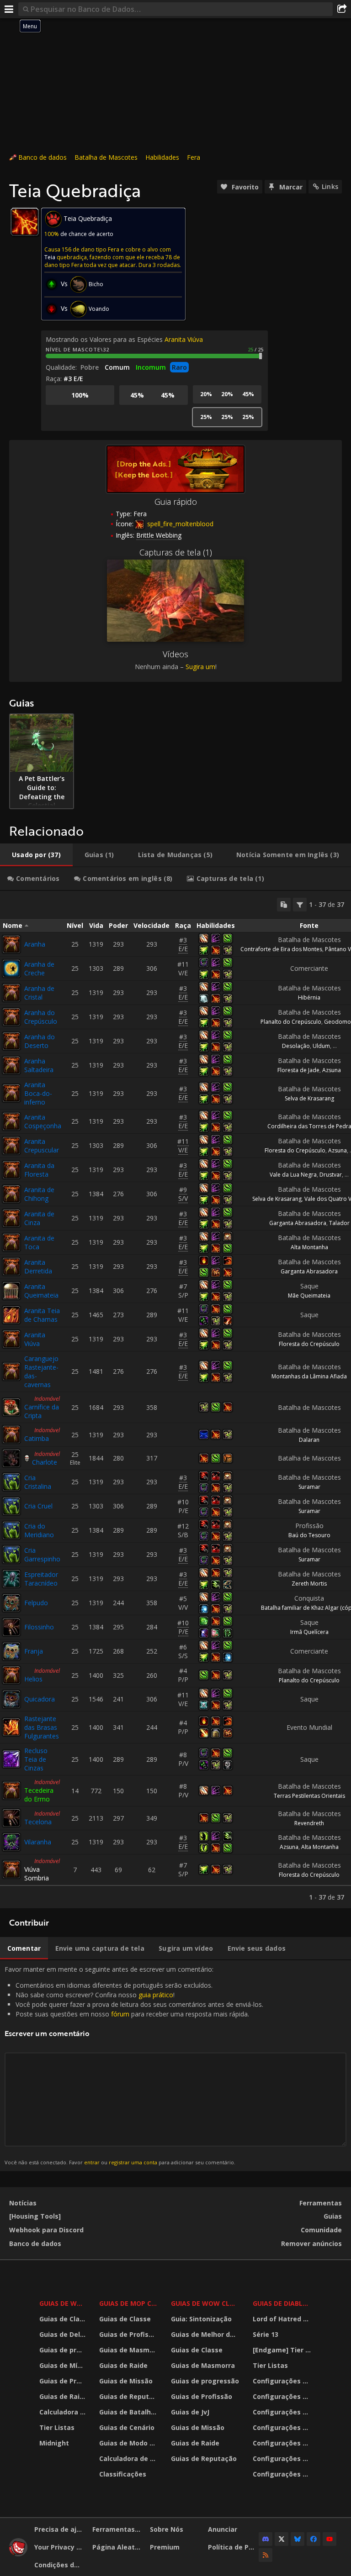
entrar (92, 2162)
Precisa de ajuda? (60, 2529)
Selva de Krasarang (309, 1098)
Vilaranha (38, 1842)
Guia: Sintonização (201, 2319)
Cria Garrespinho (42, 1555)
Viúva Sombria (37, 1874)
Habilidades (162, 157)
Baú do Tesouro (309, 1535)
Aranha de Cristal (39, 993)
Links (330, 186)
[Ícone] (25, 222)
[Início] (18, 2554)
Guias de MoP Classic (129, 2303)
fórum (120, 2014)
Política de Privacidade (234, 2547)
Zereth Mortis (309, 1584)
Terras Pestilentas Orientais (309, 1796)
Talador (339, 1223)
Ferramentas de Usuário (118, 2529)
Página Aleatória (118, 2547)
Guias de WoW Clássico (206, 2303)
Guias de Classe (64, 2319)
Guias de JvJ (190, 2412)
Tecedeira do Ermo (39, 1795)
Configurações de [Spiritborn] (283, 2474)
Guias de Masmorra (129, 2350)
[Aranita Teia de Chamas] (11, 1315)
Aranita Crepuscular (42, 1146)
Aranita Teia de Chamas (42, 1315)
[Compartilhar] (342, 9)
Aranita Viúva (184, 339)
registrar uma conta (133, 2162)
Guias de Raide (64, 2396)
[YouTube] (330, 2539)
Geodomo (338, 1022)
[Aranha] (11, 944)
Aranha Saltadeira (39, 1065)
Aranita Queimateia (41, 1291)
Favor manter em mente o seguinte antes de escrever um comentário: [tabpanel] (134, 2065)
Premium (165, 2547)
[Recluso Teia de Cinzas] (11, 1759)
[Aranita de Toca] (11, 1242)
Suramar (309, 1487)
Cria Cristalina (38, 1482)
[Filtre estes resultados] (300, 905)
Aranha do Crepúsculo (41, 1017)
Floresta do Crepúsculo (295, 1150)
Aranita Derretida (38, 1267)
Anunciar (223, 2529)
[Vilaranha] (11, 1842)
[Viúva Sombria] (11, 1869)
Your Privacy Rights (60, 2547)
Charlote (45, 1462)
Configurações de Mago (283, 2458)
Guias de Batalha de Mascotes (129, 2412)
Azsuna (332, 1070)
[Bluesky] (298, 2539)
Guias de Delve (64, 2334)
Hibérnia (309, 997)
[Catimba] (11, 1435)
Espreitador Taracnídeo (41, 1579)
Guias (333, 2216)
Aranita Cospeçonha (43, 1121)
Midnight (54, 2443)
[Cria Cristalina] (11, 1482)
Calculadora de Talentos (64, 2412)
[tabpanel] (175, 1400)
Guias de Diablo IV (283, 2303)
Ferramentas (321, 2203)
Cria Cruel (38, 1506)
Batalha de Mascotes (106, 157)
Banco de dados (43, 157)
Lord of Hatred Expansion (283, 2319)
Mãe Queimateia (309, 1296)
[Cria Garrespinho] (11, 1555)
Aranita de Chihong (39, 1194)
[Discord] (266, 2539)
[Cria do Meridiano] (11, 1530)
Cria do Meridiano (39, 1530)
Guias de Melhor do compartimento (206, 2334)
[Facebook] (314, 2539)
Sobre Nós (167, 2529)
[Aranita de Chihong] (11, 1194)
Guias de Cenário (127, 2427)
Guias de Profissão (64, 2381)
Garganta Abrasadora (298, 1223)
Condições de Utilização (60, 2565)
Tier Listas (57, 2427)
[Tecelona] (11, 1818)
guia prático (156, 1995)
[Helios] (11, 1675)
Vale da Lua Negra (293, 1175)
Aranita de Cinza (39, 1218)
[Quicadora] (11, 1699)
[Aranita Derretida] (11, 1267)
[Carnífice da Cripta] (11, 1407)
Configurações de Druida (283, 2396)
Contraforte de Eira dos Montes (281, 949)
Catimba (37, 1438)
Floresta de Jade (298, 1070)
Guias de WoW (64, 2303)
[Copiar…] (284, 905)
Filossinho (39, 1627)
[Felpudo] (11, 1603)
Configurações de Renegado (283, 2443)
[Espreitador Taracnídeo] (11, 1579)
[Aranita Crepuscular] (11, 1146)
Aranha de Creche (39, 969)
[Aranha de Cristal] (11, 993)
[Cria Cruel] (11, 1506)
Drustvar (331, 1175)
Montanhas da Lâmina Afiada (309, 1376)
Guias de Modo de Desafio (129, 2443)
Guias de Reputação (129, 2396)
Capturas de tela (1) (176, 552)
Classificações (123, 2474)
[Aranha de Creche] (11, 969)
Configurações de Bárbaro (283, 2381)
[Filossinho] (11, 1627)
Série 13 (266, 2334)
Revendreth (309, 1823)
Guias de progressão (64, 2350)
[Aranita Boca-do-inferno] (11, 1093)
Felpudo (36, 1603)
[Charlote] (11, 1458)
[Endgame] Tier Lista (283, 2350)
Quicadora (40, 1699)
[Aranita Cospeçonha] (11, 1121)
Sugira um (200, 667)
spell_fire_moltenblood (179, 524)
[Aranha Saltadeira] (11, 1065)
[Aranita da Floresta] (11, 1170)
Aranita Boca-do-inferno (38, 1093)
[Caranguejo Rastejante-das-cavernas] (11, 1372)
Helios (33, 1679)
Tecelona (38, 1822)
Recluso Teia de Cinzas (36, 1759)
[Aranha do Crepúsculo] (11, 1017)
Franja (34, 1651)
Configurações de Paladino (283, 2427)
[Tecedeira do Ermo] (11, 1791)
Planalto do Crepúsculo (291, 1022)
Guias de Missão (126, 2381)
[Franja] (11, 1651)
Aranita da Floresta (39, 1170)
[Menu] (9, 9)
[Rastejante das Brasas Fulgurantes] (11, 1727)
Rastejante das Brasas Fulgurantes (42, 1727)
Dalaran (309, 1440)
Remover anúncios (311, 2244)
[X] (282, 2539)
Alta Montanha (309, 1247)
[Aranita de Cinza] (11, 1218)
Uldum (321, 1046)
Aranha (35, 944)
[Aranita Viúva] (11, 1339)
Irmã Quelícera (309, 1632)
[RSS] (266, 2555)
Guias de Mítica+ (64, 2365)
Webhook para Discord (46, 2230)
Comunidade (321, 2230)
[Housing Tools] (35, 2216)
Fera (194, 157)
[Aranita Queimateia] (11, 1291)
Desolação (296, 1046)
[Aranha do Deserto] (11, 1041)
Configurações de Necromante (283, 2412)
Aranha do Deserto (40, 1041)
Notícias (23, 2203)
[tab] (36, 855)
